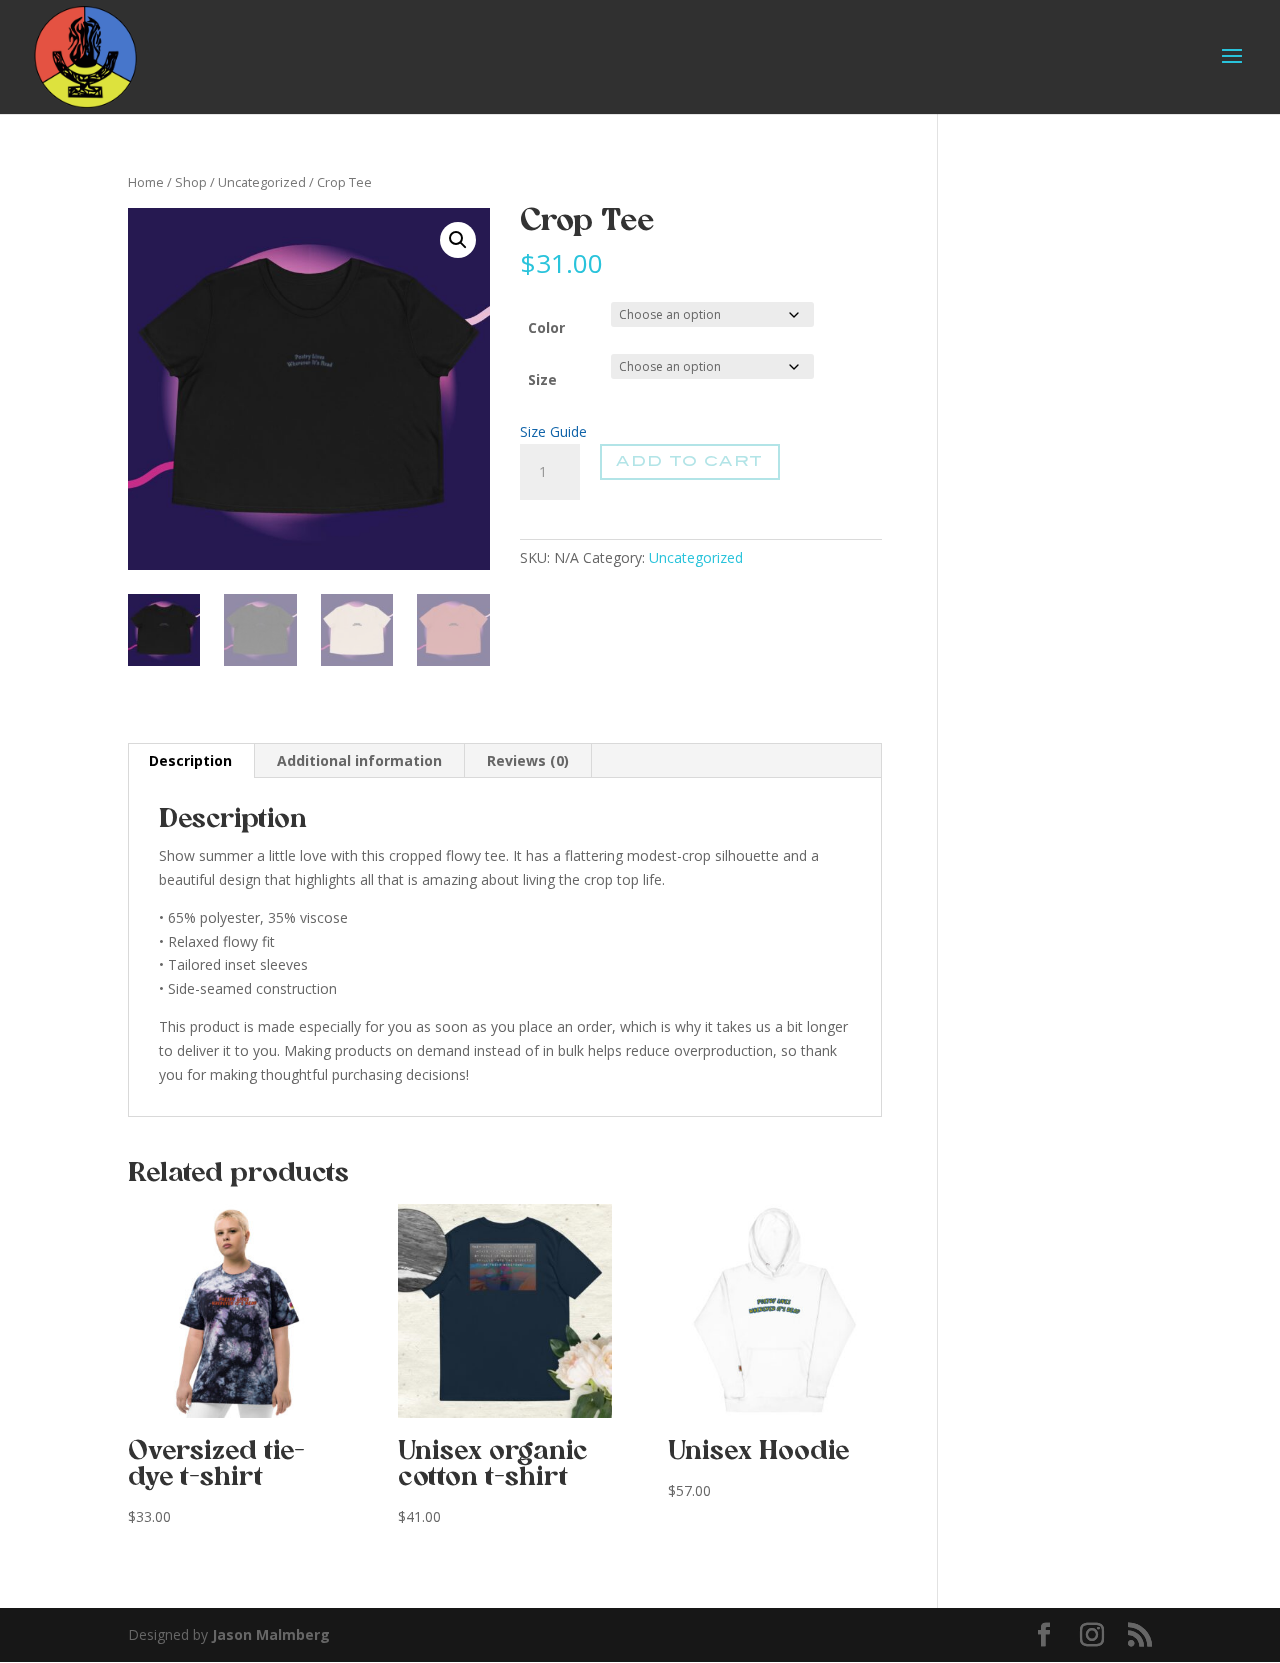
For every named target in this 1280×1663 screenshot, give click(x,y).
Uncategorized (262, 182)
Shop (191, 182)
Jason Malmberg (271, 1634)
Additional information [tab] (359, 760)
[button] (458, 240)
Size (542, 379)
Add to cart (689, 461)
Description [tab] (190, 760)
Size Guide (553, 431)
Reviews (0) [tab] (528, 760)
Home (146, 182)
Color (546, 327)
